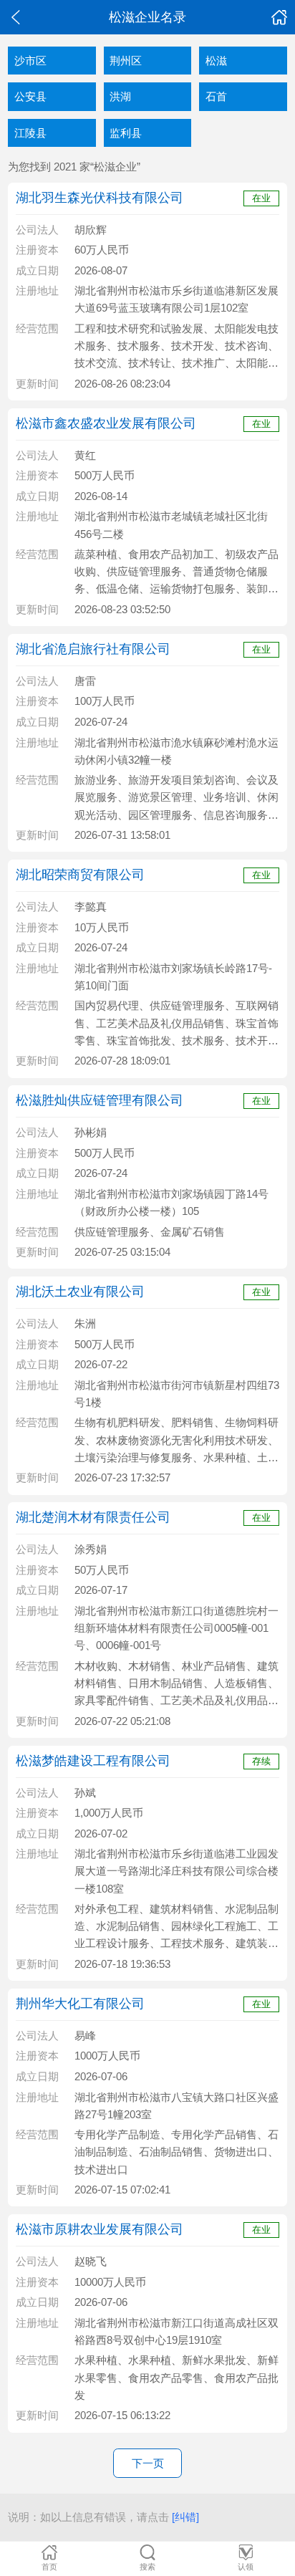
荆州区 (126, 61)
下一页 (148, 2463)
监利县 (126, 133)
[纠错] (185, 2517)
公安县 (30, 96)
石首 (216, 96)
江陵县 (30, 133)
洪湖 (120, 96)
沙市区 (30, 61)
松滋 (216, 61)
